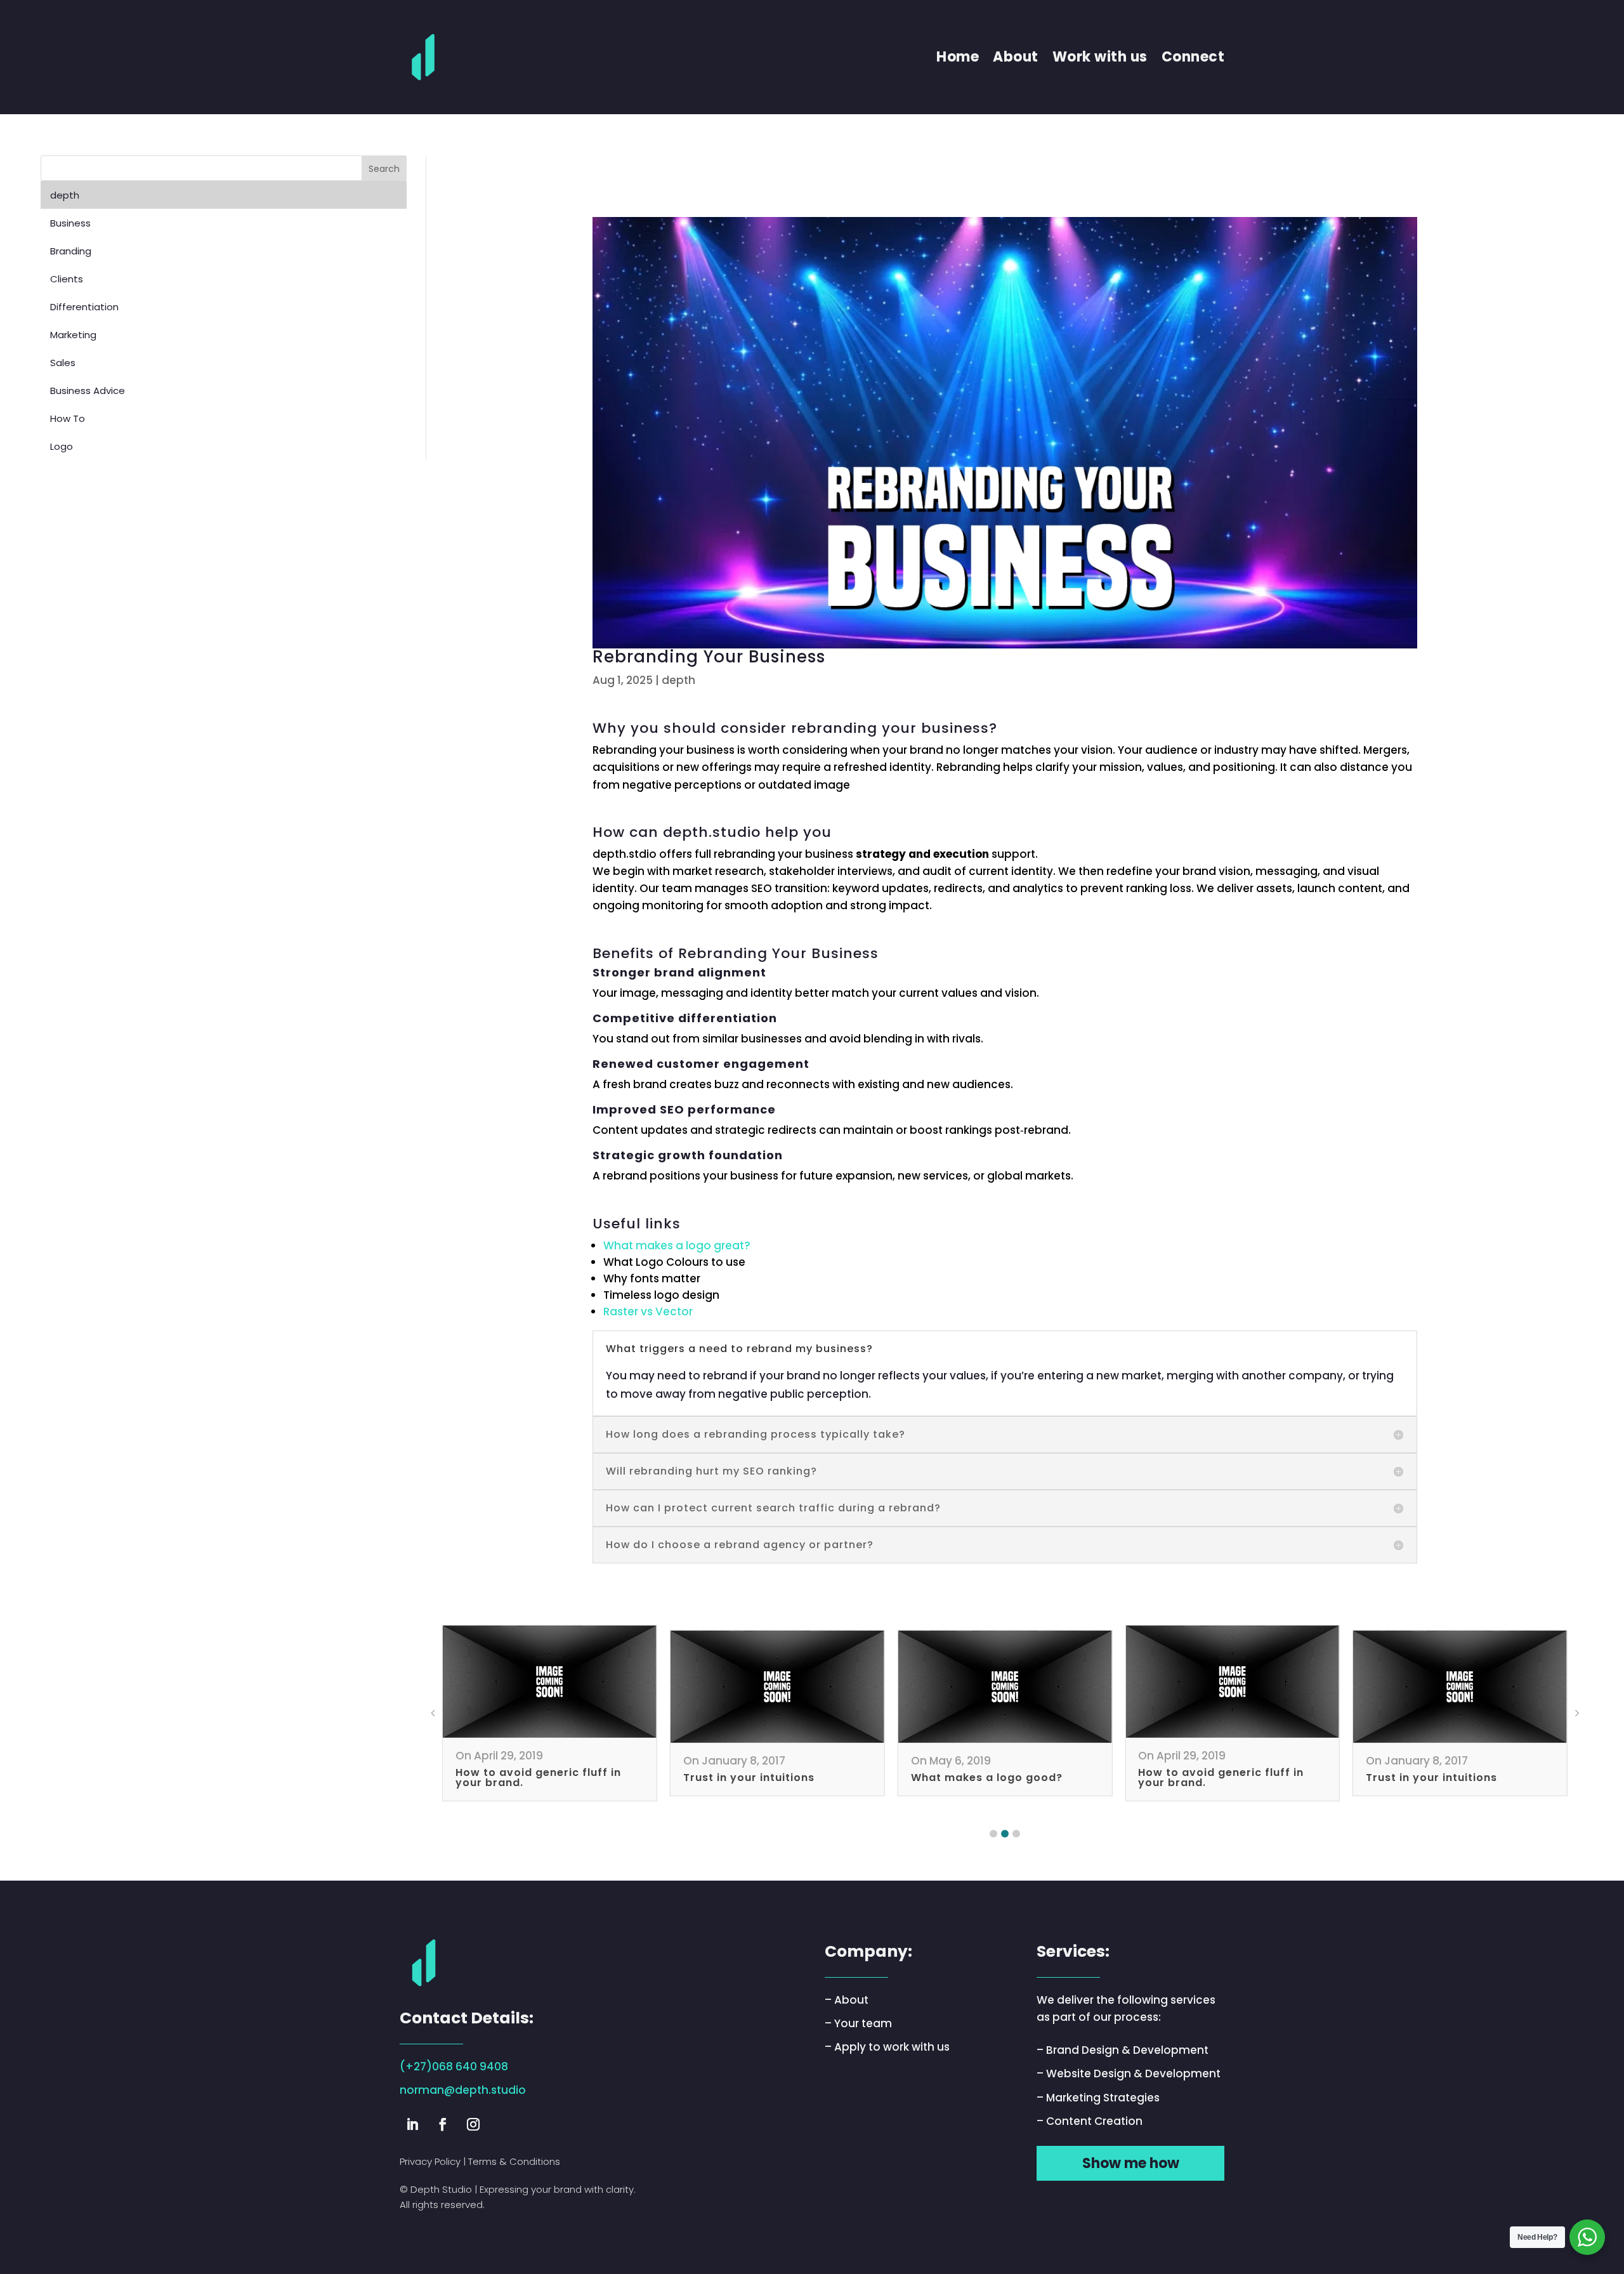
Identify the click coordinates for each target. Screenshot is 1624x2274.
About (1016, 57)
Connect (1193, 57)
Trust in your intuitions (749, 1778)
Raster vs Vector (648, 1311)
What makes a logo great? (677, 1245)
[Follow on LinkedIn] (412, 2124)
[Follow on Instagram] (473, 2124)
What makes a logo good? (987, 1778)
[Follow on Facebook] (443, 2124)
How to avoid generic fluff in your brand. (538, 1778)
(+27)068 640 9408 (454, 2067)
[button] (993, 1834)
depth (678, 680)
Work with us (1100, 57)
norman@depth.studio (463, 2090)
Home (958, 57)
